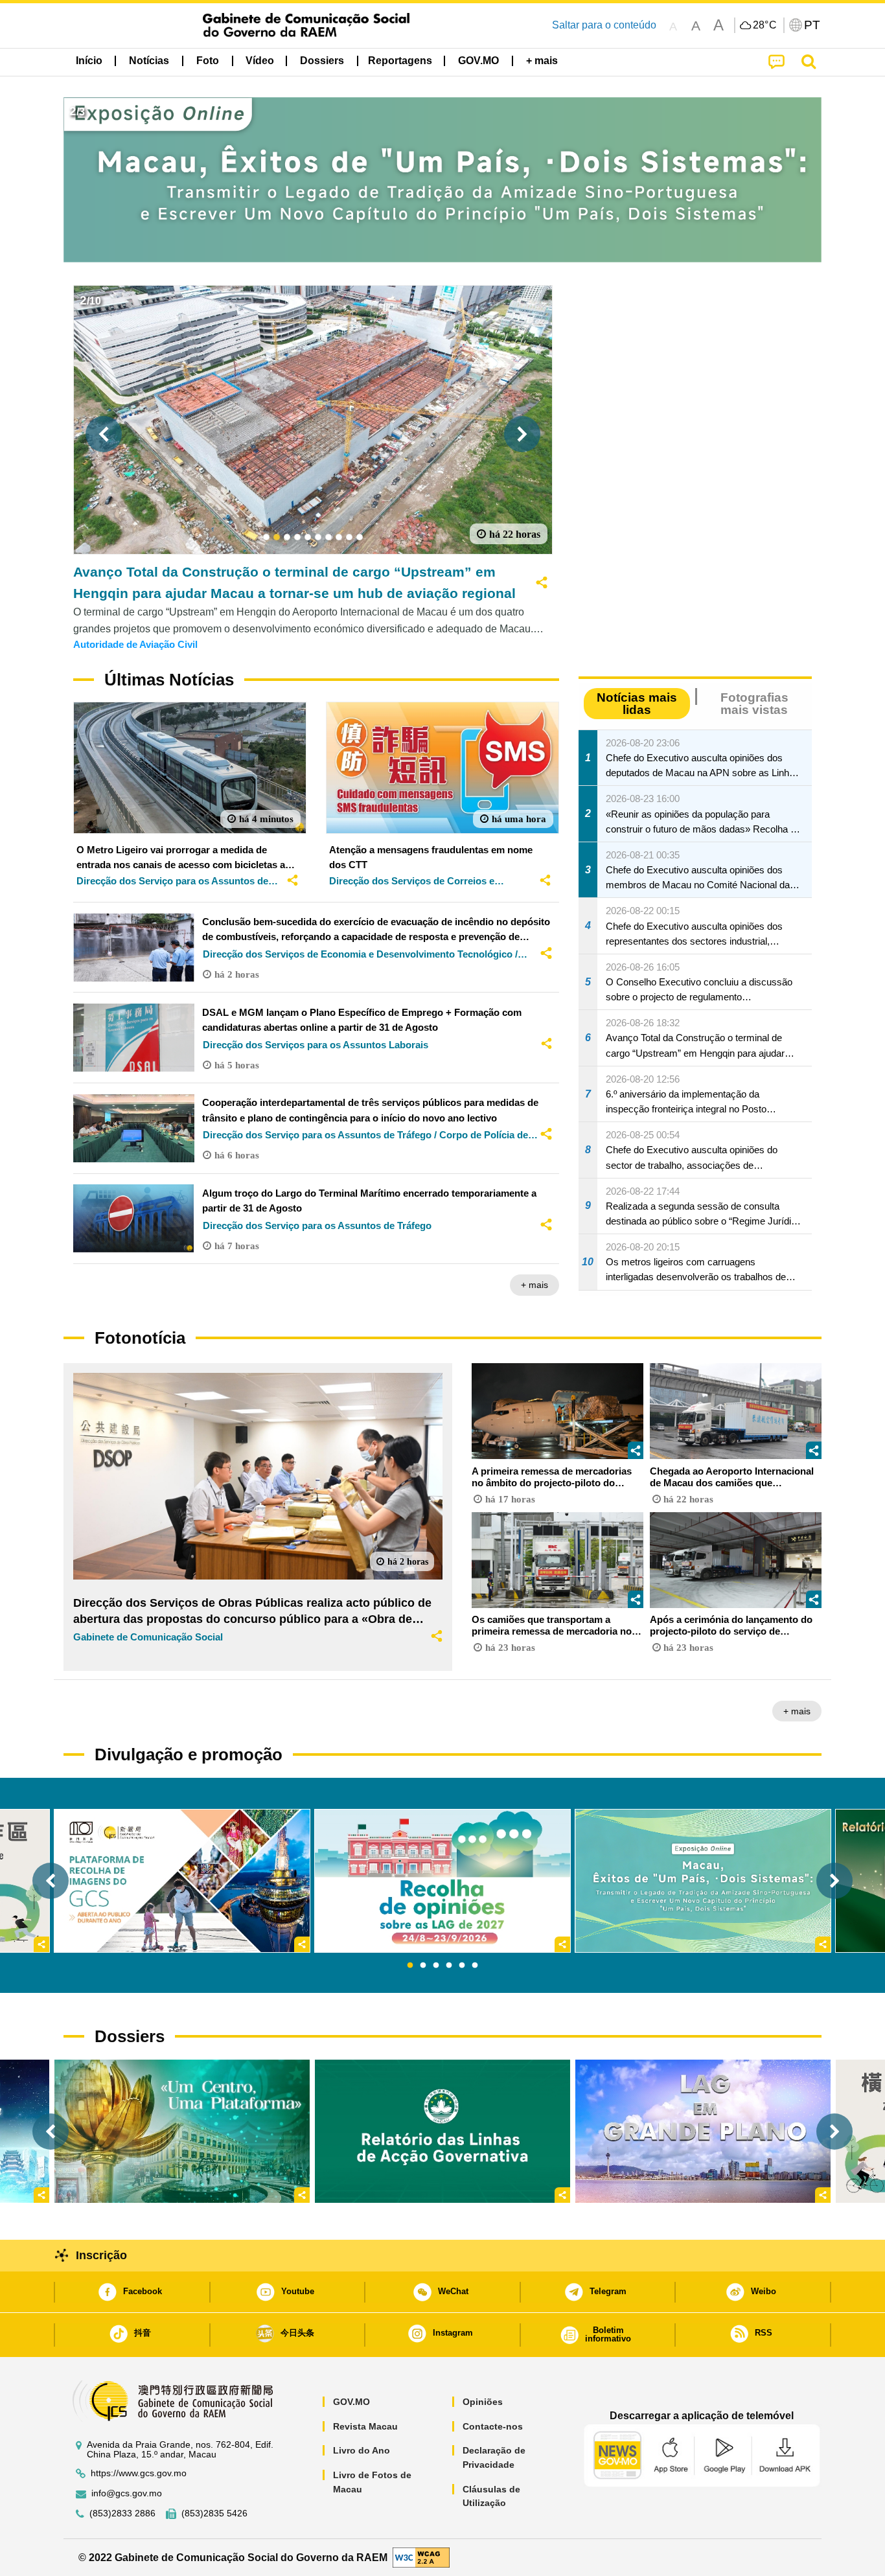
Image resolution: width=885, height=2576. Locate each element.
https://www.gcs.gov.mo (139, 2473)
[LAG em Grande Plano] (703, 2131)
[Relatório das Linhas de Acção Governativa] (442, 2131)
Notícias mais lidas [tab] (637, 704)
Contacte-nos (493, 2426)
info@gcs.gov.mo (127, 2493)
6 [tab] (475, 1966)
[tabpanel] (442, 1881)
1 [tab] (410, 1966)
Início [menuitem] (89, 61)
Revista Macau (365, 2426)
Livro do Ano (362, 2450)
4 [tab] (449, 1966)
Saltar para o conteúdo (604, 25)
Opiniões (483, 2402)
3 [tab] (436, 1966)
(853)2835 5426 (214, 2513)
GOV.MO (351, 2402)
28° (765, 25)
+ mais (534, 1285)
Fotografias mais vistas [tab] (754, 704)
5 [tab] (462, 1966)
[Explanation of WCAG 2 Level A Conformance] (421, 2557)
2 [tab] (423, 1966)
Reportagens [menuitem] (400, 61)
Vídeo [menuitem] (260, 61)
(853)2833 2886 (122, 2513)
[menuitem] (149, 61)
